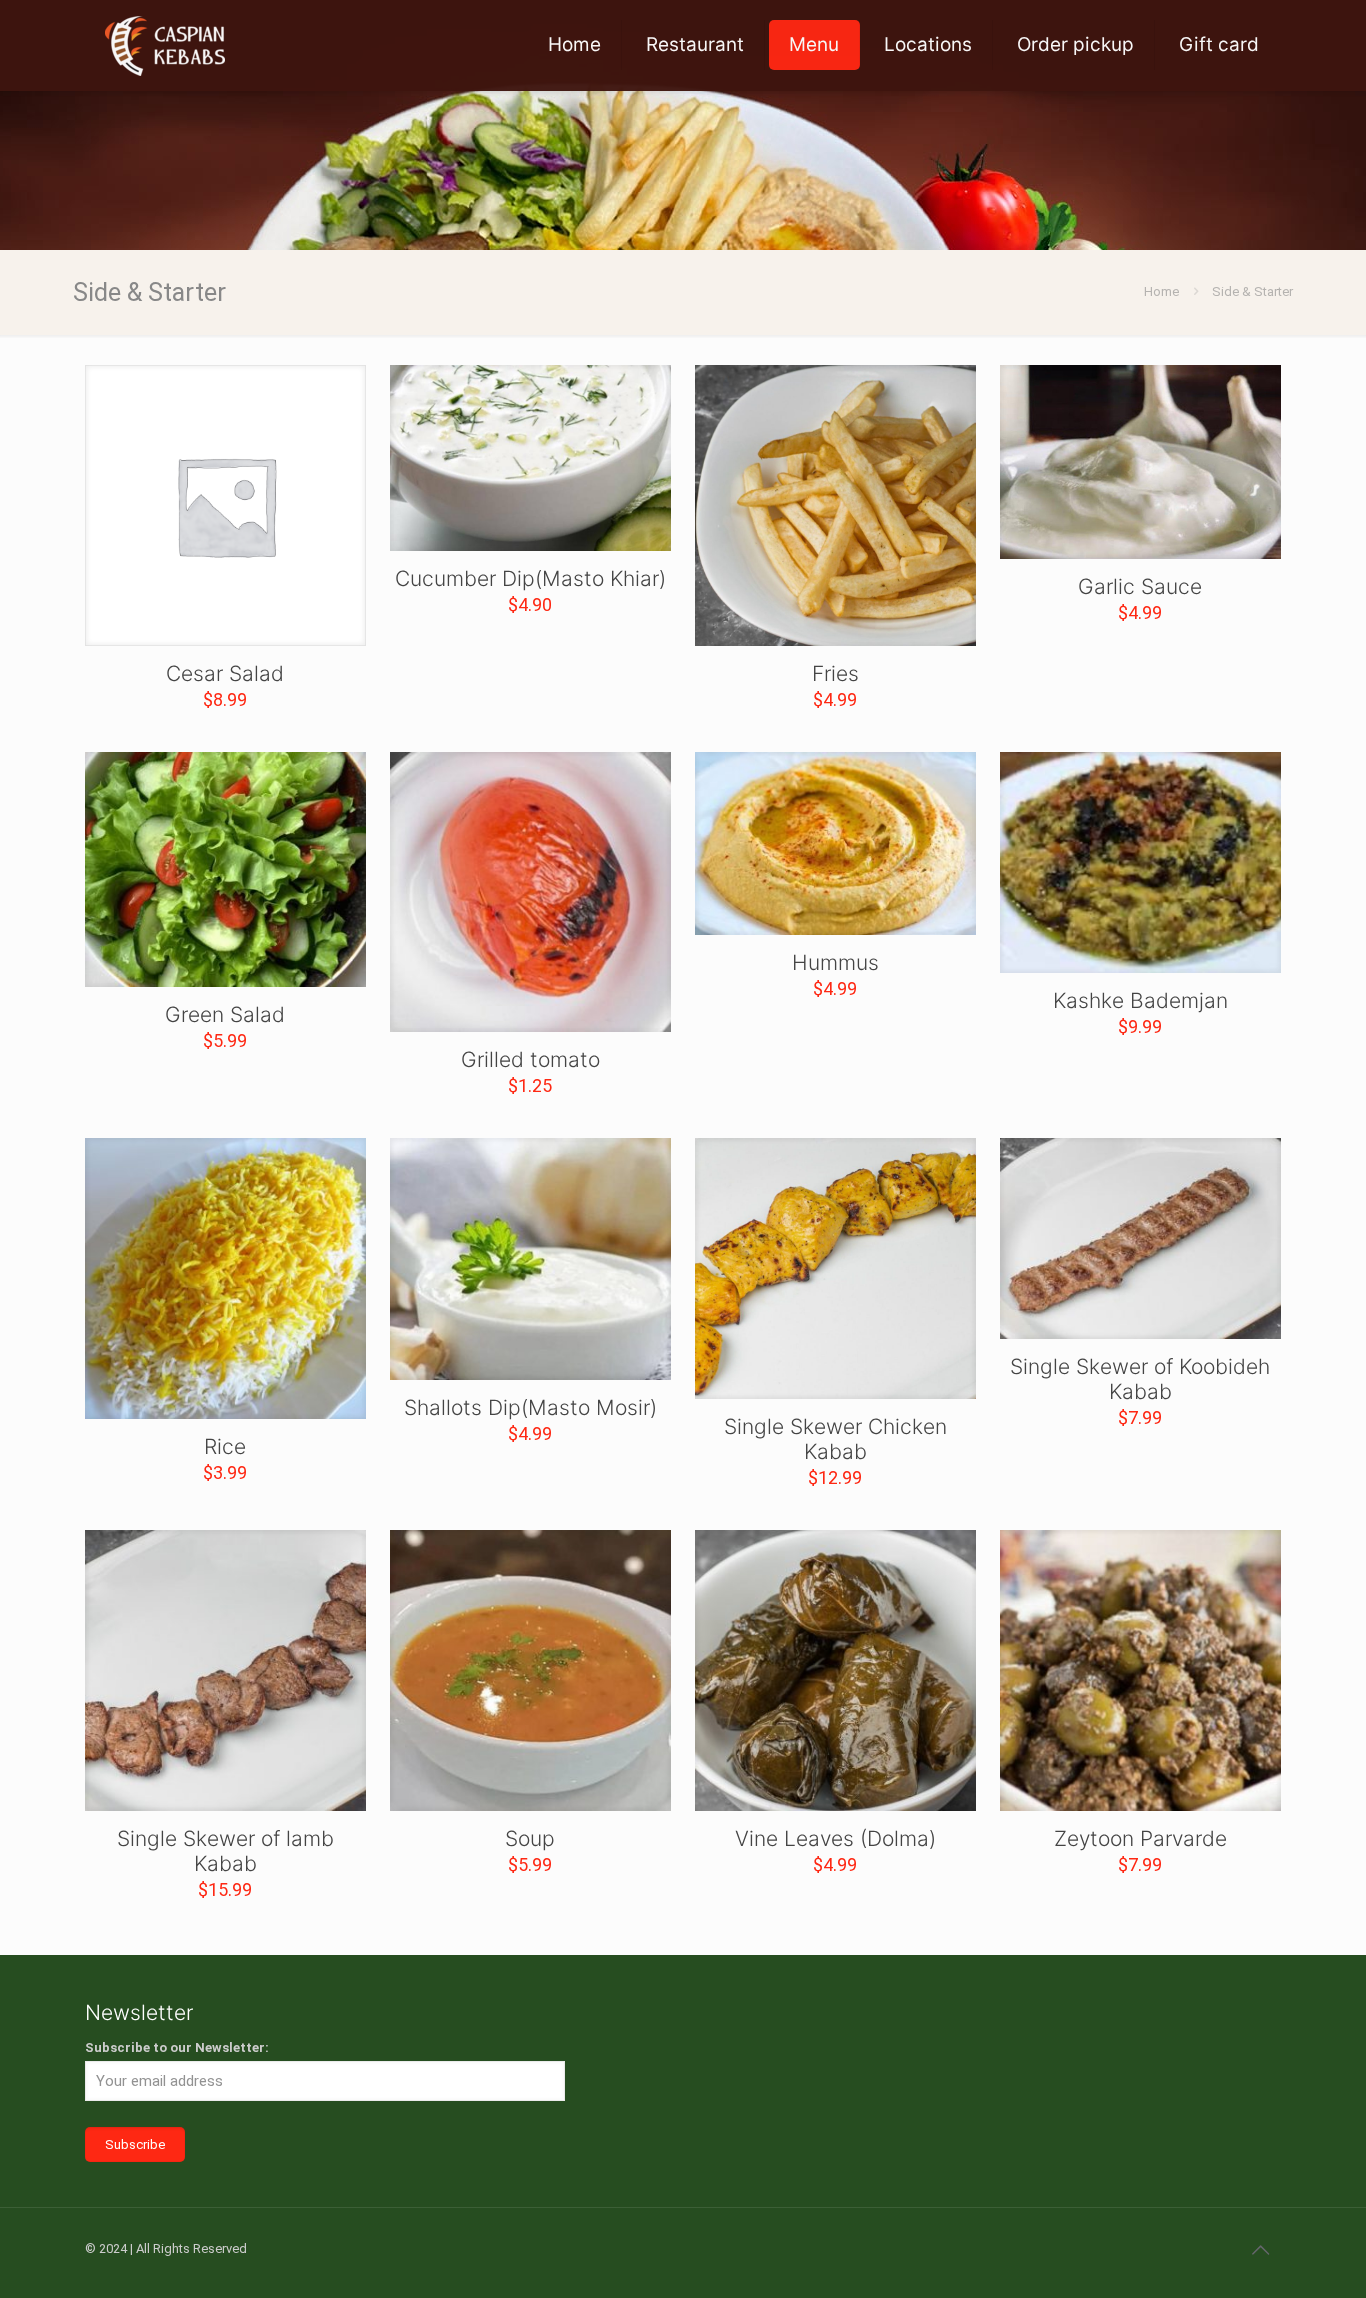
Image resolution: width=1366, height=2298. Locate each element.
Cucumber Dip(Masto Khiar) (530, 578)
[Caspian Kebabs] (165, 45)
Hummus (835, 962)
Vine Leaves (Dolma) (835, 1838)
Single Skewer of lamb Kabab (225, 1851)
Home (1161, 291)
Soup (530, 1838)
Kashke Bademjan (1140, 1000)
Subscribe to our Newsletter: (177, 2047)
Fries (835, 673)
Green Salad (225, 1014)
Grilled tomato (530, 1059)
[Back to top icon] (1260, 2250)
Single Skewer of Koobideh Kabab (1140, 1379)
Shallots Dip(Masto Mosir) (530, 1407)
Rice (225, 1446)
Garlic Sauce (1140, 586)
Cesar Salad (225, 673)
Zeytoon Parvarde (1140, 1838)
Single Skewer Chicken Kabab (835, 1439)
